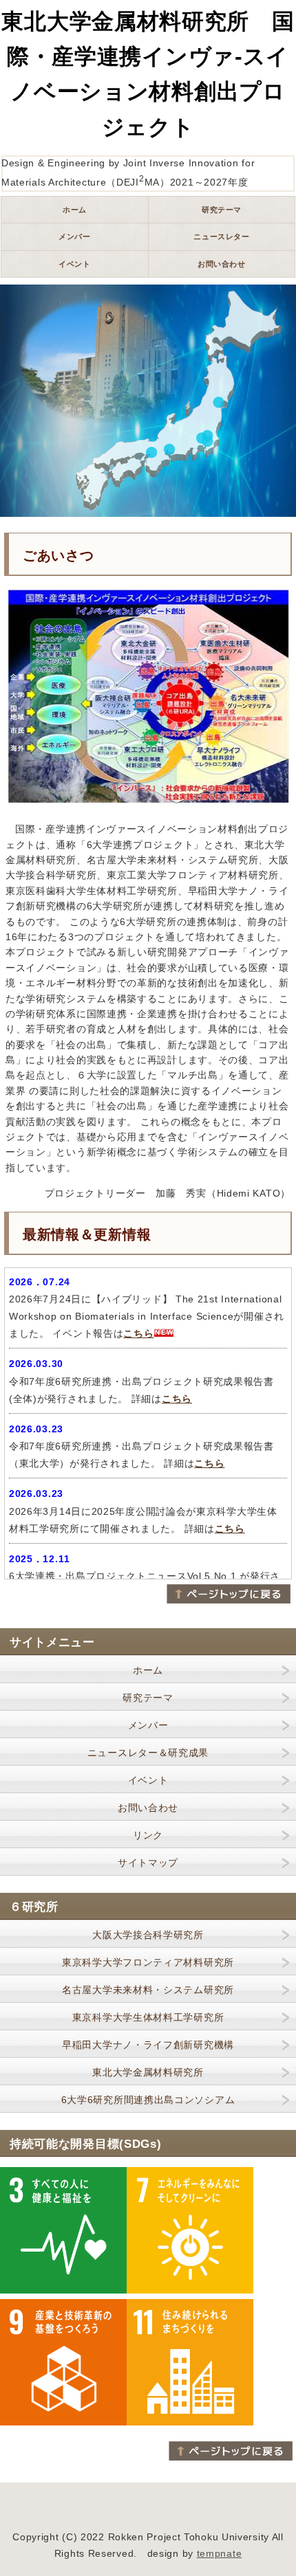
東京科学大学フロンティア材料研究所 (148, 1962)
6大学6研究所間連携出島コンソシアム (148, 2100)
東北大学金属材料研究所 (148, 2072)
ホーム (148, 1670)
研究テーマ (148, 1698)
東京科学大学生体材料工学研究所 (148, 2017)
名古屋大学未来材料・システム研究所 (148, 1990)
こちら (138, 1333)
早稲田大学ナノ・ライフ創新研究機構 (148, 2045)
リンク (148, 1835)
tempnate (220, 2553)
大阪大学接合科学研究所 (148, 1935)
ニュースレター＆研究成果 (148, 1753)
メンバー (148, 1725)
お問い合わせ (148, 1808)
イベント (148, 1780)
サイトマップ (148, 1863)
